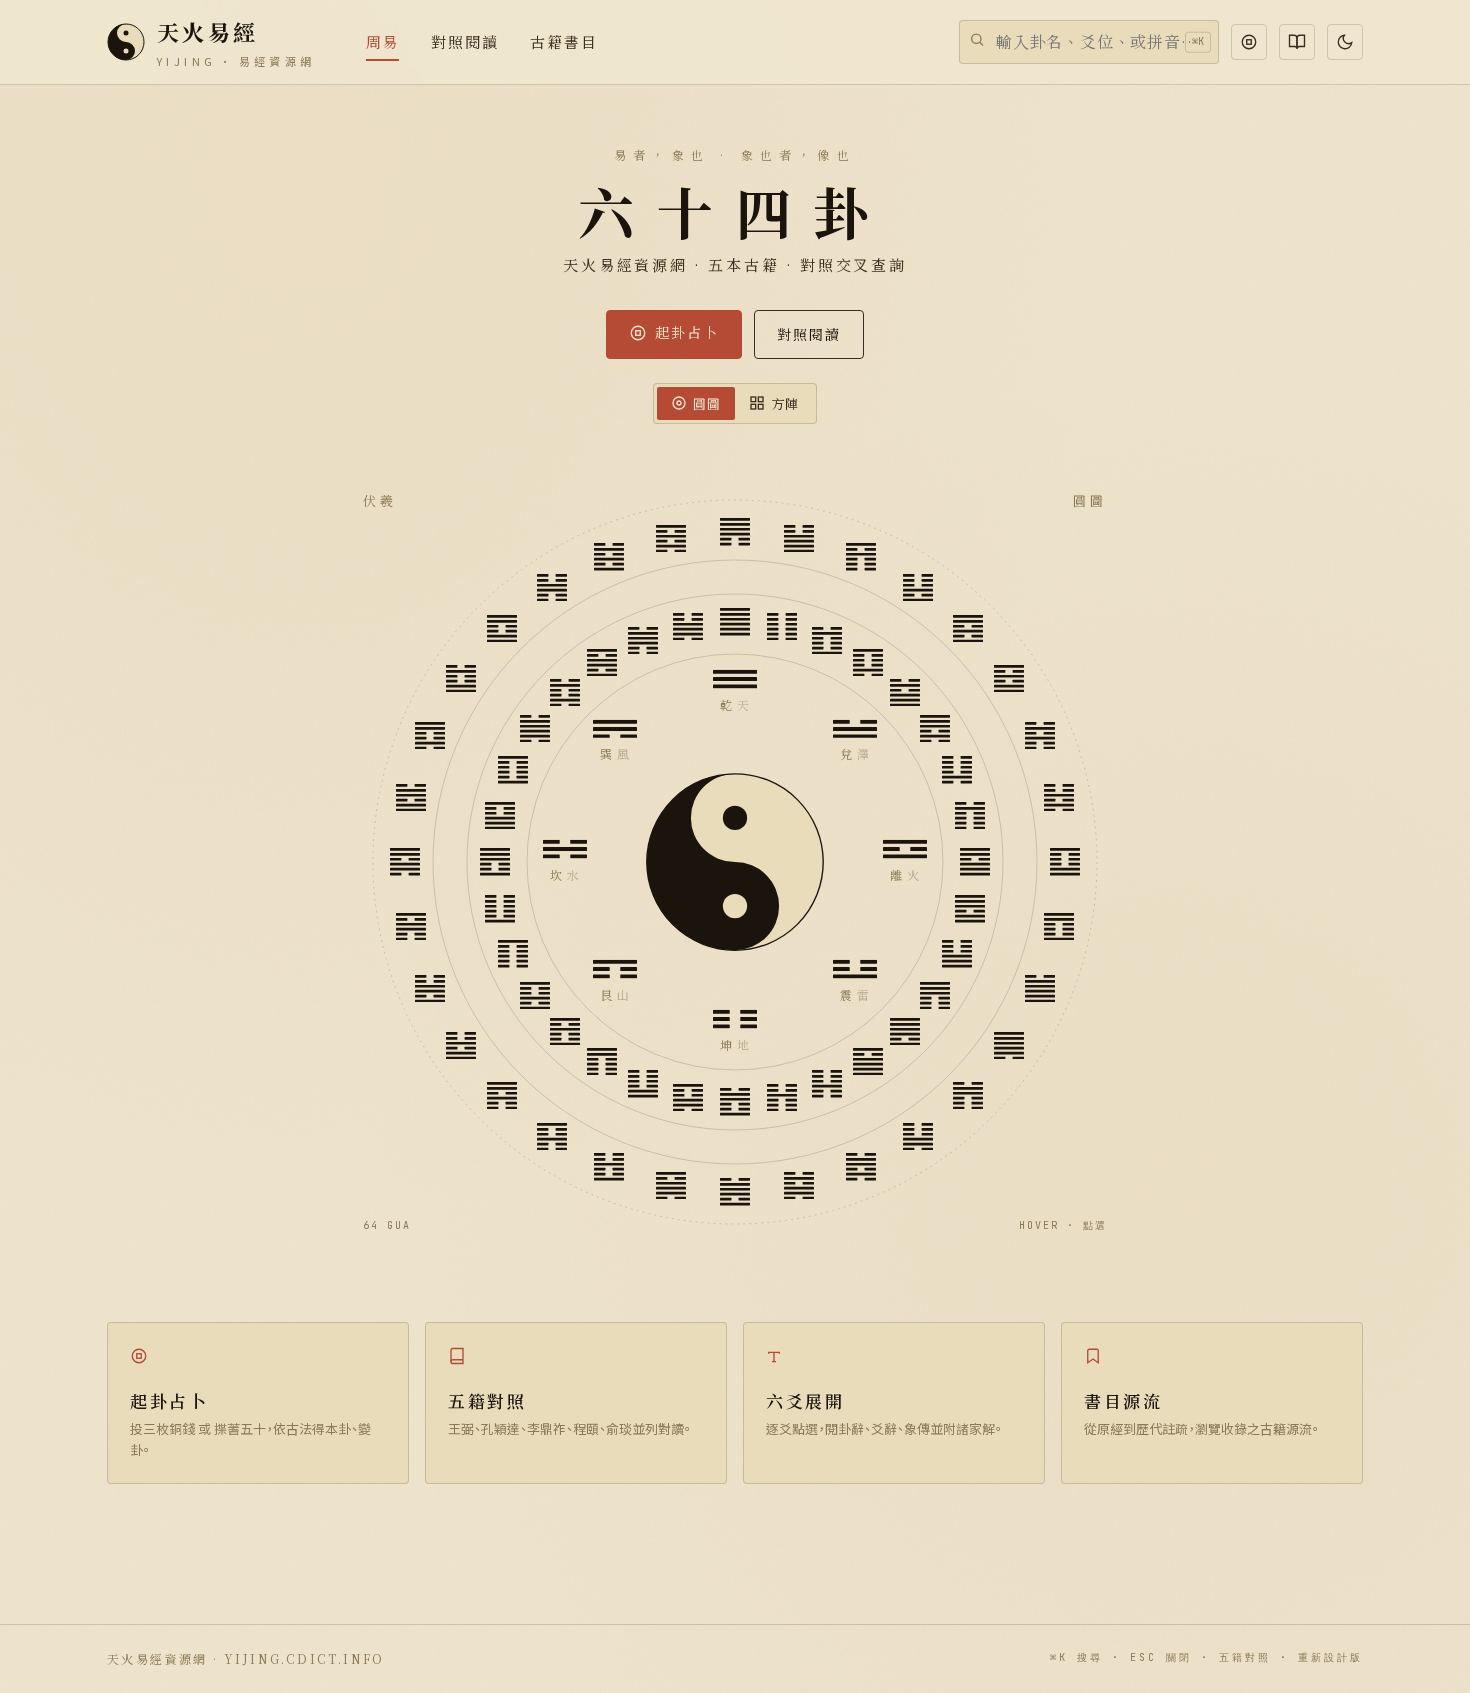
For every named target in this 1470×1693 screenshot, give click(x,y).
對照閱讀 (809, 334)
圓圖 (707, 403)
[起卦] (1249, 42)
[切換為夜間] (1345, 42)
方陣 (785, 403)
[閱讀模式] (1297, 42)
